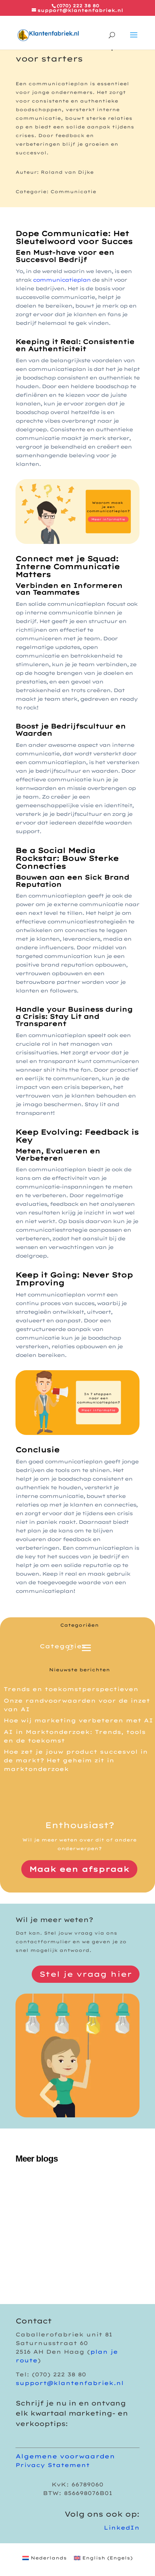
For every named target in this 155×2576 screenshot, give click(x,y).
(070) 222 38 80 (78, 6)
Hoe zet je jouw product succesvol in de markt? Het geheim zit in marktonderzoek (76, 1760)
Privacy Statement (53, 2465)
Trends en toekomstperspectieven (71, 1689)
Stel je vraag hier (86, 1974)
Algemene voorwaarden (65, 2456)
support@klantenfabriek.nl (70, 2383)
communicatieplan (62, 280)
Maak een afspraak (79, 1869)
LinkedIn (122, 2528)
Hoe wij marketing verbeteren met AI (78, 1720)
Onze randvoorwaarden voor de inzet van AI (76, 2232)
